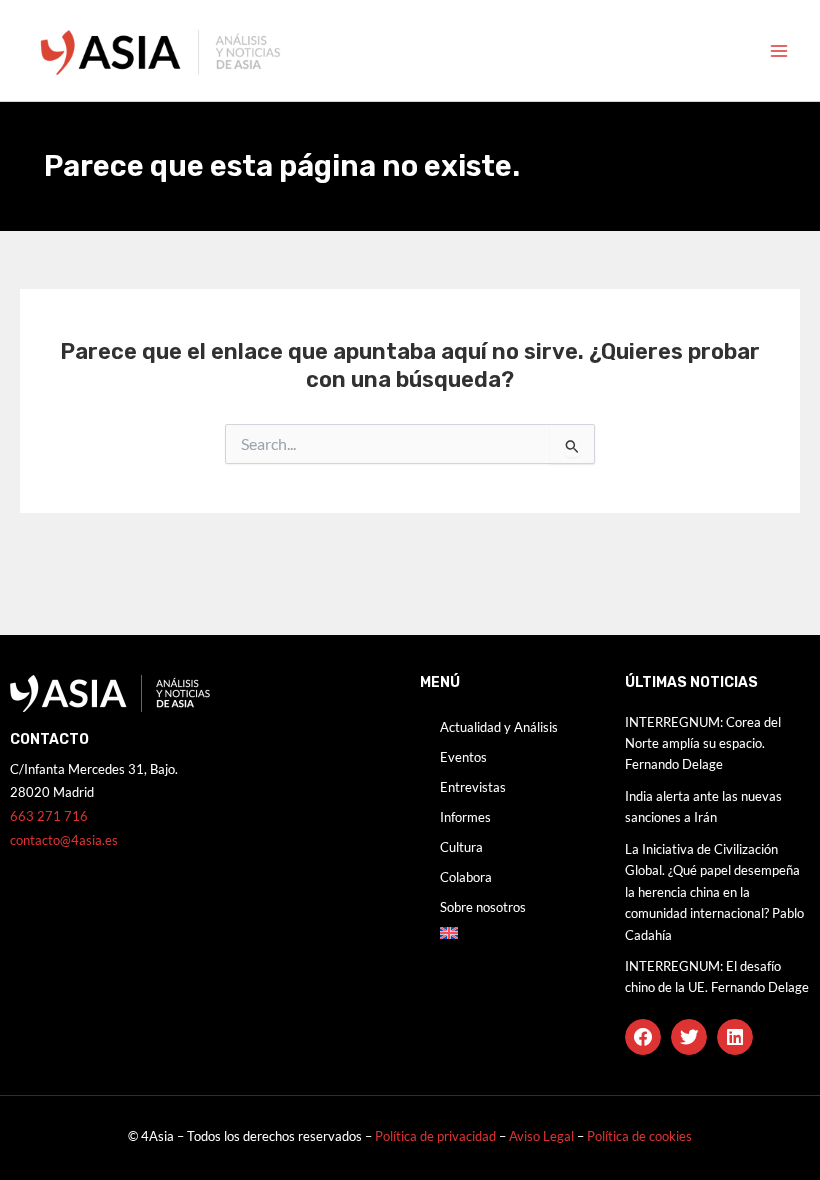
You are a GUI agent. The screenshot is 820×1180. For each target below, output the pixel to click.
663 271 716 (49, 816)
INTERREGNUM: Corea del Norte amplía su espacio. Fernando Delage (703, 743)
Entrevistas (473, 787)
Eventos (463, 757)
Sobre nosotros (483, 907)
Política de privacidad (435, 1136)
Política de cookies (639, 1136)
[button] (643, 1037)
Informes (465, 817)
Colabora (466, 877)
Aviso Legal (543, 1136)
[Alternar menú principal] (779, 51)
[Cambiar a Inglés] (512, 933)
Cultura (461, 847)
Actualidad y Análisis (499, 727)
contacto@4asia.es (64, 840)
